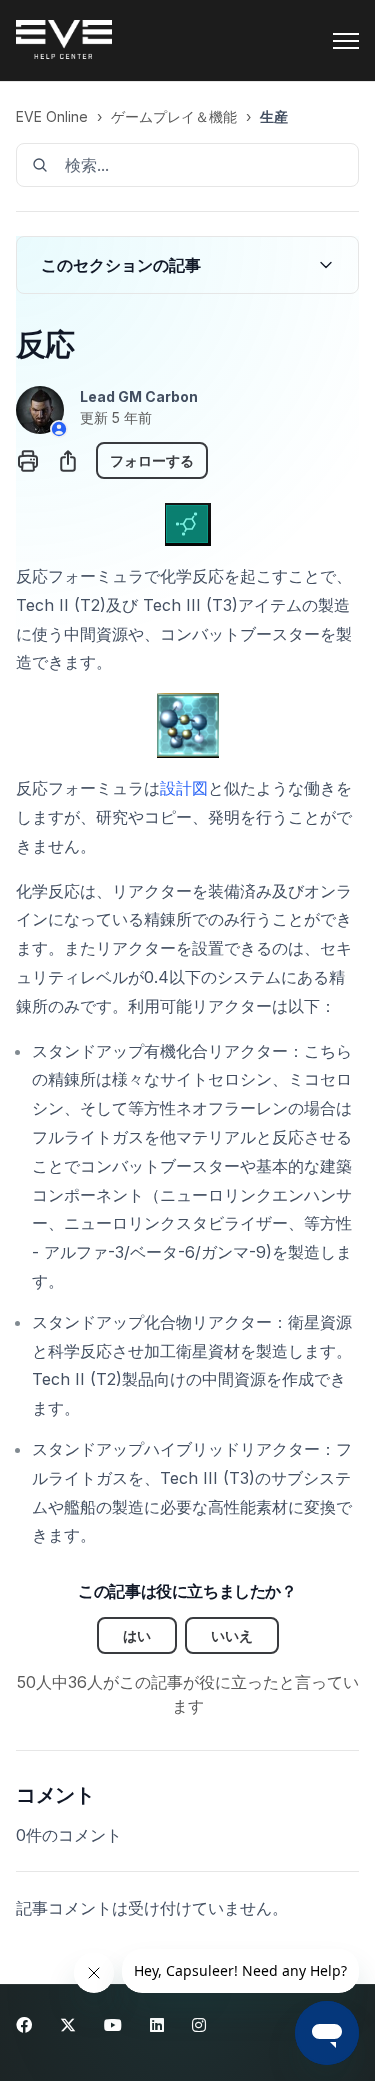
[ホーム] (64, 41)
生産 (274, 116)
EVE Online (52, 116)
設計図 (184, 788)
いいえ (232, 1635)
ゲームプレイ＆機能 (174, 116)
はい (137, 1635)
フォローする (152, 460)
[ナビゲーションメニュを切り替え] (346, 41)
